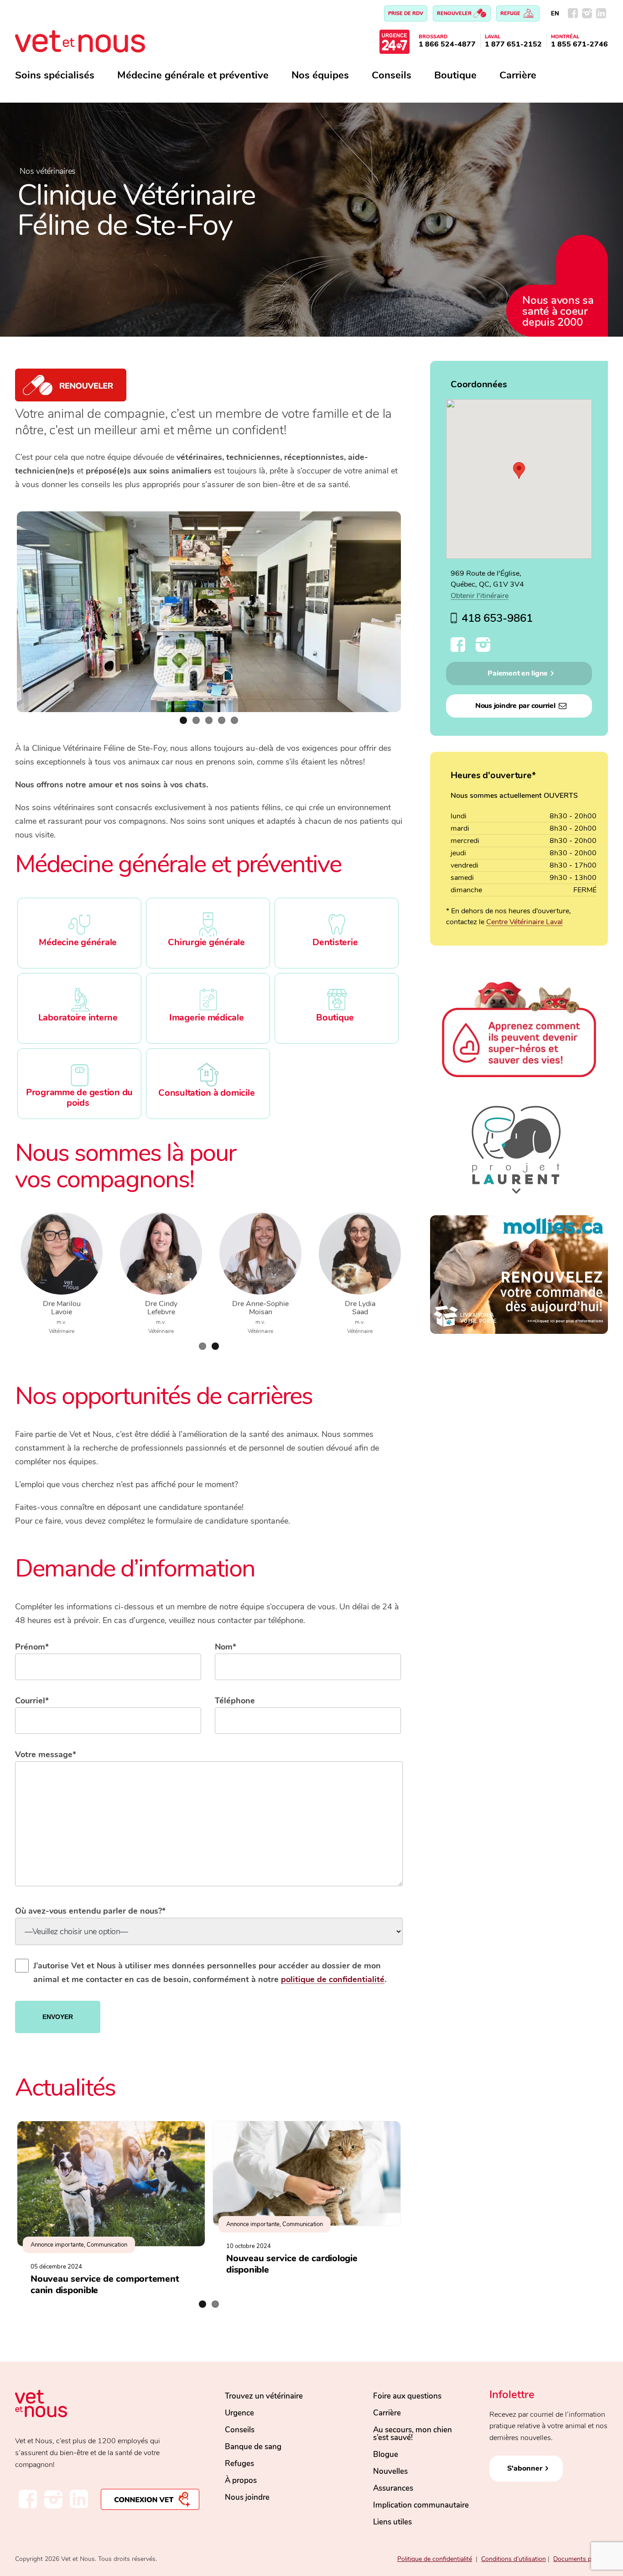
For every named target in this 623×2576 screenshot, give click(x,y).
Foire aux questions (407, 2396)
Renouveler (455, 13)
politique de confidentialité (333, 1979)
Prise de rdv (406, 13)
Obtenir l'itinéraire (480, 596)
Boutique (455, 75)
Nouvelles (390, 2471)
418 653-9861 (497, 618)
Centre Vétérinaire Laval (524, 922)
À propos (241, 2480)
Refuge (511, 13)
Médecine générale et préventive (193, 75)
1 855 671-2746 (579, 44)
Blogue (386, 2454)
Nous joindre (247, 2497)
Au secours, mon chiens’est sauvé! (413, 2434)
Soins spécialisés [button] (55, 75)
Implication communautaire (421, 2505)
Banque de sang (253, 2447)
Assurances (393, 2488)
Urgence (239, 2413)
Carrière (518, 75)
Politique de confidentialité (435, 2559)
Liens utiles (392, 2522)
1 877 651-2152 (513, 44)
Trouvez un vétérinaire (264, 2396)
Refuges (239, 2464)
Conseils (392, 75)
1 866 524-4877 (447, 44)
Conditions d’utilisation (514, 2559)
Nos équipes (320, 75)
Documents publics (581, 2559)
